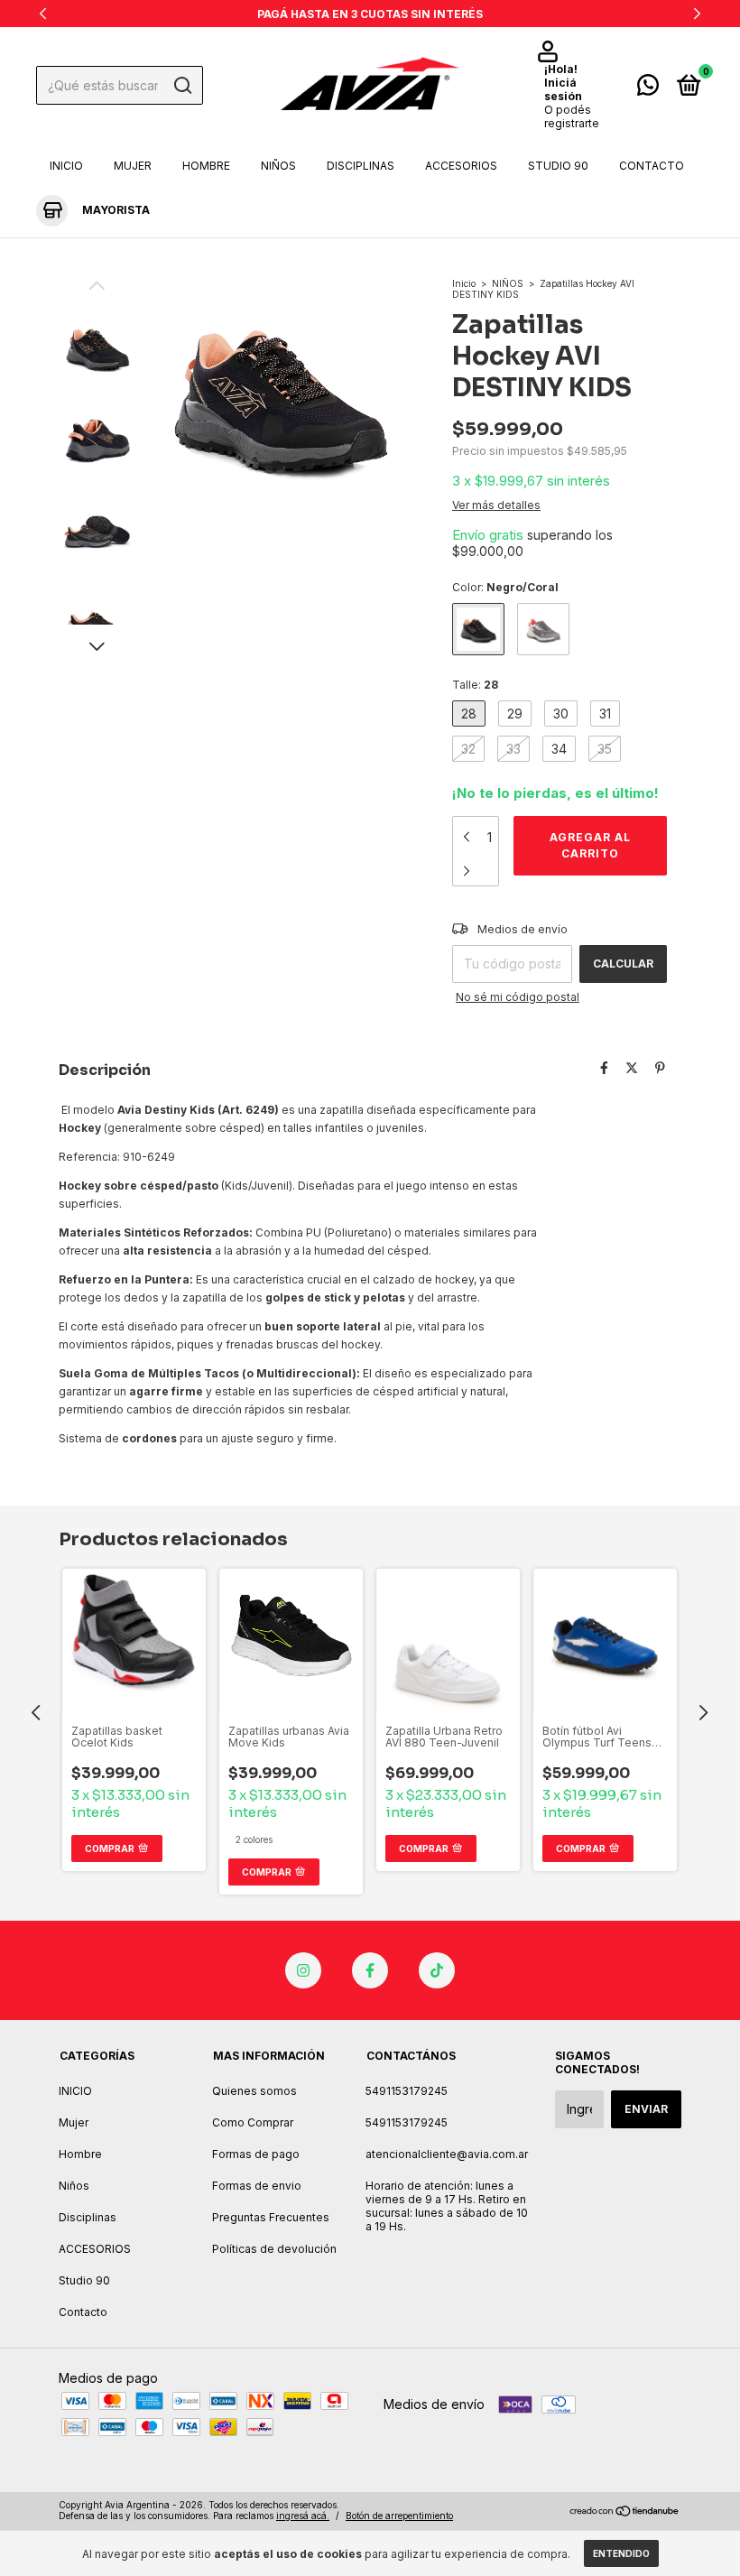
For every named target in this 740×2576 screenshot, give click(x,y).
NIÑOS (508, 283)
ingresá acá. (303, 2516)
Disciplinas (361, 166)
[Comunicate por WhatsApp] (648, 89)
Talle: (475, 685)
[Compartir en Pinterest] (660, 1068)
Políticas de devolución (274, 2249)
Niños (278, 166)
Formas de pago (256, 2154)
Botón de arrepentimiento (399, 2516)
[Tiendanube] (625, 2512)
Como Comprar (253, 2122)
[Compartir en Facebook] (604, 1068)
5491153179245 (407, 2091)
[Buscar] (182, 86)
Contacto (652, 166)
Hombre (206, 166)
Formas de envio (257, 2186)
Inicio (464, 283)
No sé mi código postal (518, 997)
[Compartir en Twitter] (632, 1068)
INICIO (66, 166)
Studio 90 (558, 166)
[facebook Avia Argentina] (370, 1970)
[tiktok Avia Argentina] (437, 1970)
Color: (505, 587)
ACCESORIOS (461, 166)
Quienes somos (254, 2091)
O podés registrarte (572, 116)
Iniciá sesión (563, 89)
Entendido (621, 2553)
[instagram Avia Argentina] (303, 1970)
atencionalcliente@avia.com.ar (447, 2154)
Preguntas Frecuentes (271, 2217)
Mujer (133, 166)
